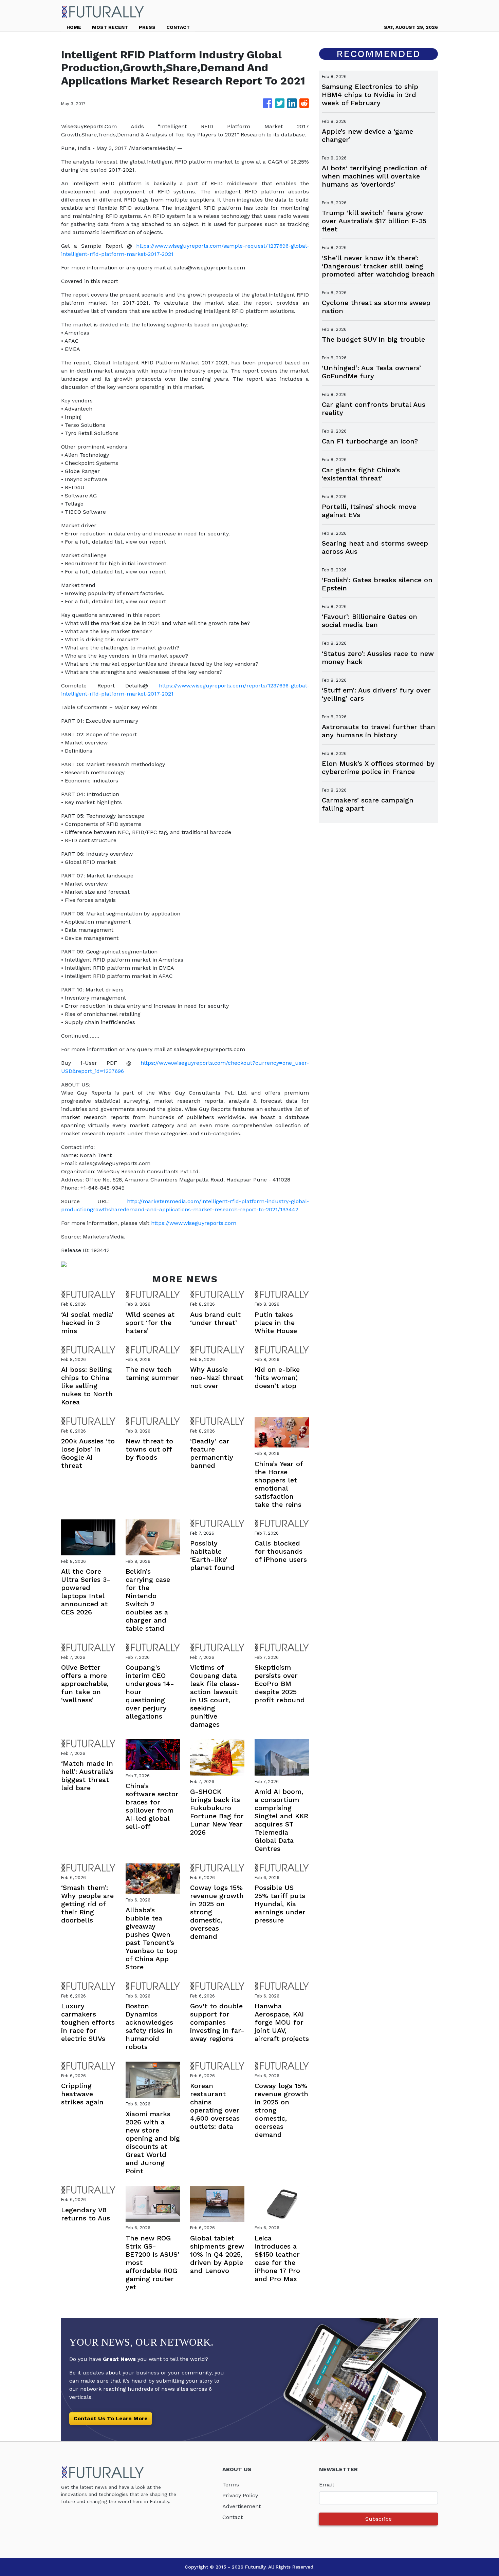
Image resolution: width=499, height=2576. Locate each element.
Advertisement (242, 2506)
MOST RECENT (110, 27)
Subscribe (378, 2519)
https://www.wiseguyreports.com (194, 1223)
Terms (231, 2485)
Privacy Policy (240, 2495)
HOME (74, 27)
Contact (233, 2517)
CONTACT (178, 27)
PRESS (147, 27)
